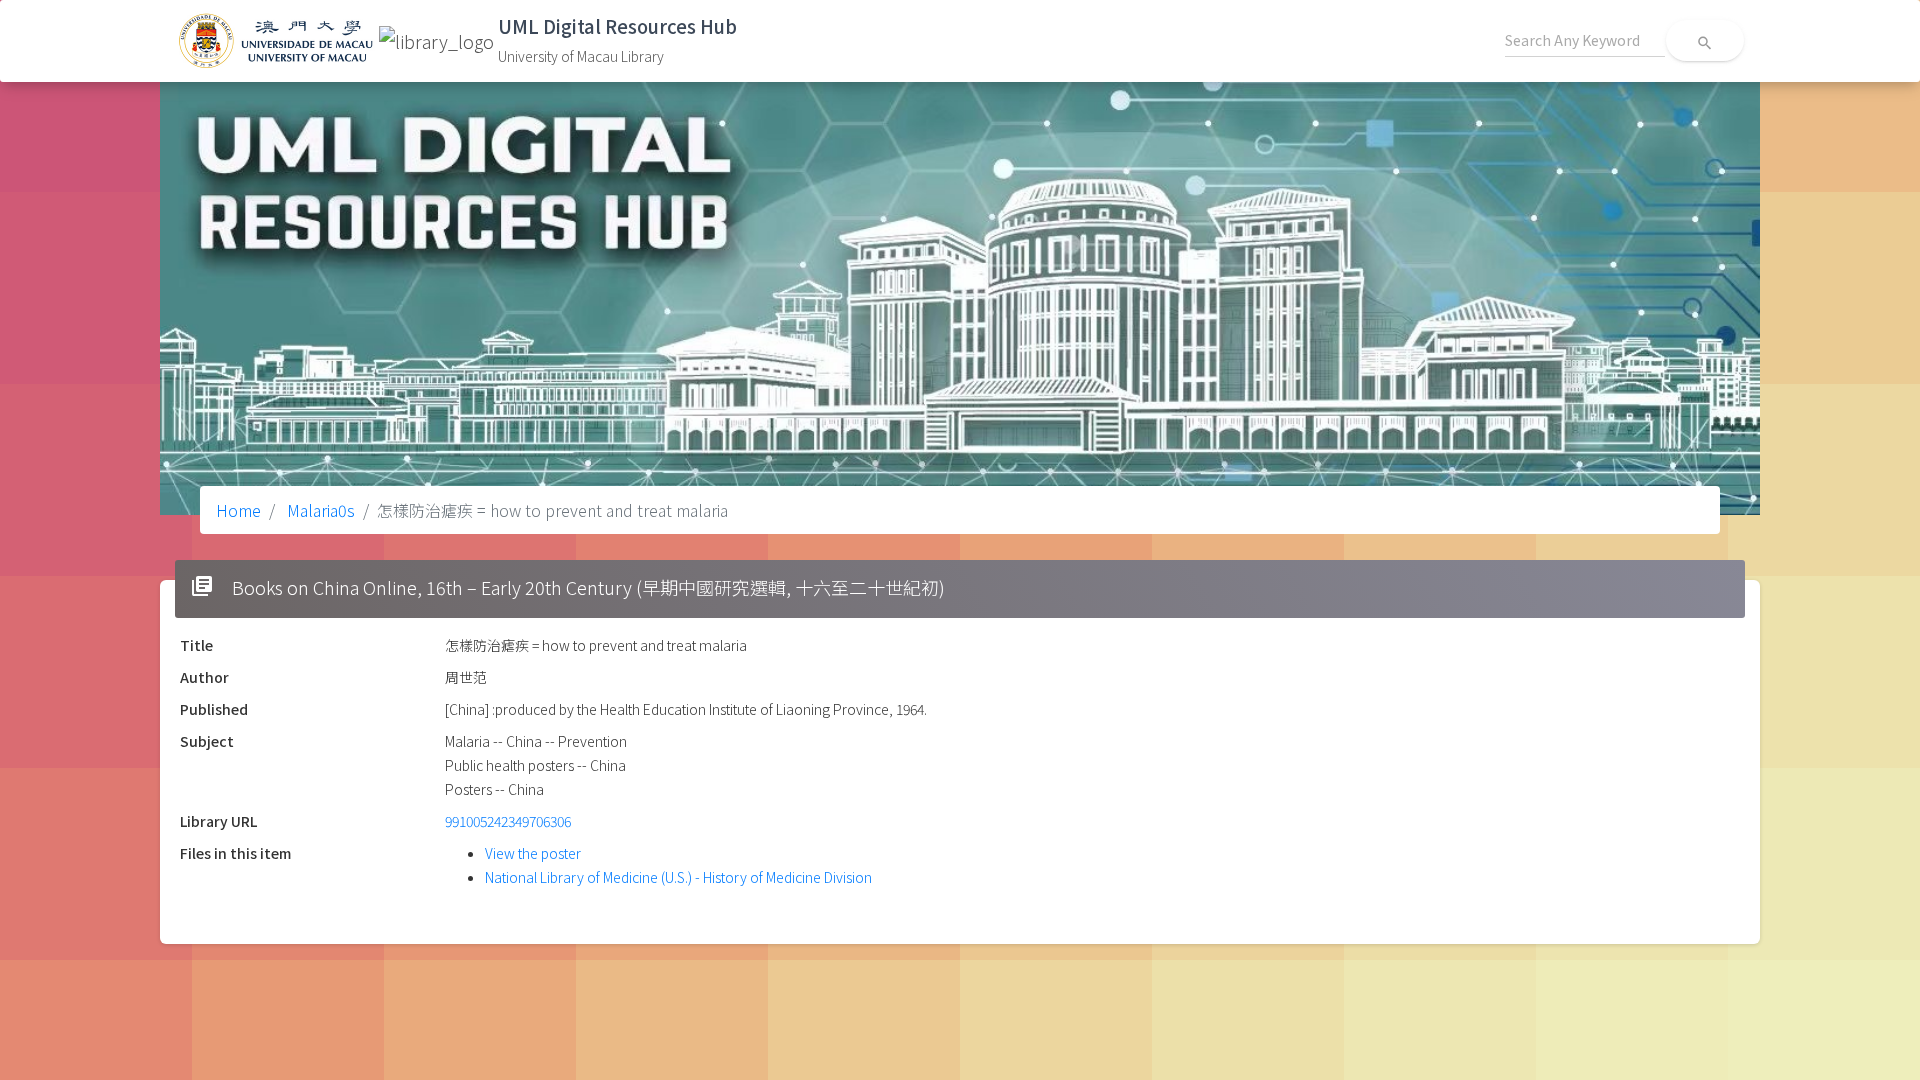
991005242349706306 (508, 821)
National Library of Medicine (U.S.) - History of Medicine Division (678, 877)
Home (238, 510)
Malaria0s (319, 510)
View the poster (533, 853)
